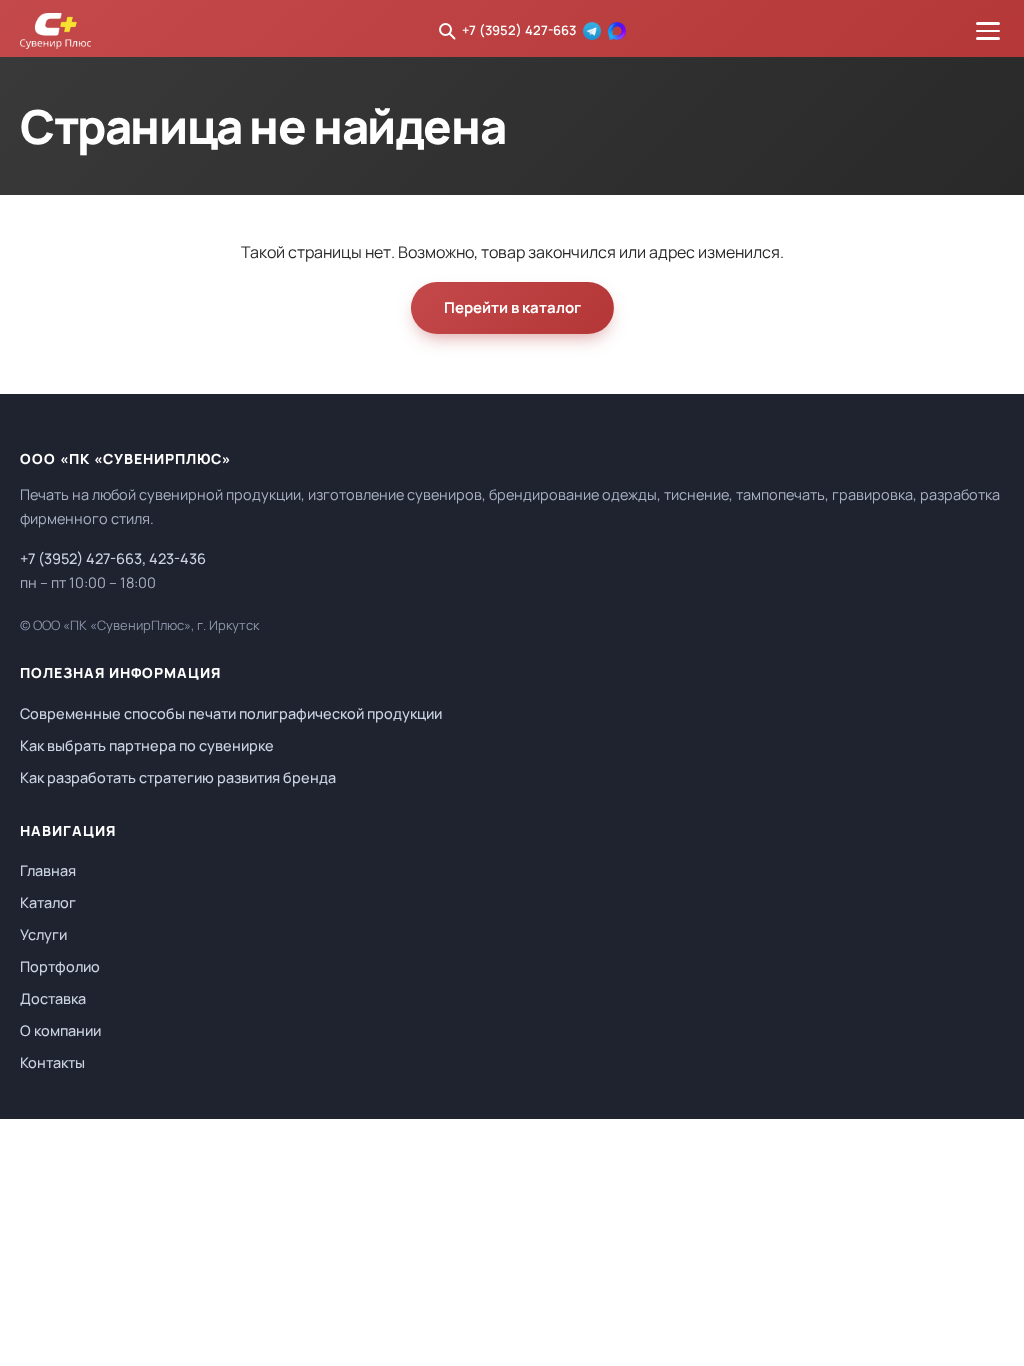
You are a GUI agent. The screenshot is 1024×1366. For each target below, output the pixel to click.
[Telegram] (592, 31)
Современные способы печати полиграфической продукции (231, 713)
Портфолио (60, 966)
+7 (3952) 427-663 (519, 30)
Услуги (43, 934)
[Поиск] (447, 31)
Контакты (52, 1062)
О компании (60, 1030)
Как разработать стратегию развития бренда (178, 777)
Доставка (53, 998)
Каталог (48, 902)
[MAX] (617, 31)
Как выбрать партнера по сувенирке (147, 745)
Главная (48, 870)
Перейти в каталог (512, 307)
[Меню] (988, 31)
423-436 (177, 558)
